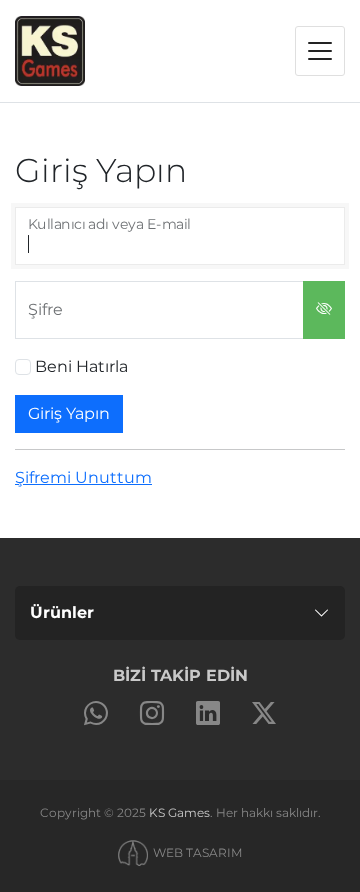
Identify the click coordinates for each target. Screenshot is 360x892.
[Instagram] (152, 713)
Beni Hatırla (81, 366)
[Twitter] (264, 713)
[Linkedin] (208, 713)
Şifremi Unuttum (83, 477)
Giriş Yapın (69, 413)
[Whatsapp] (96, 713)
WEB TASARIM (197, 852)
